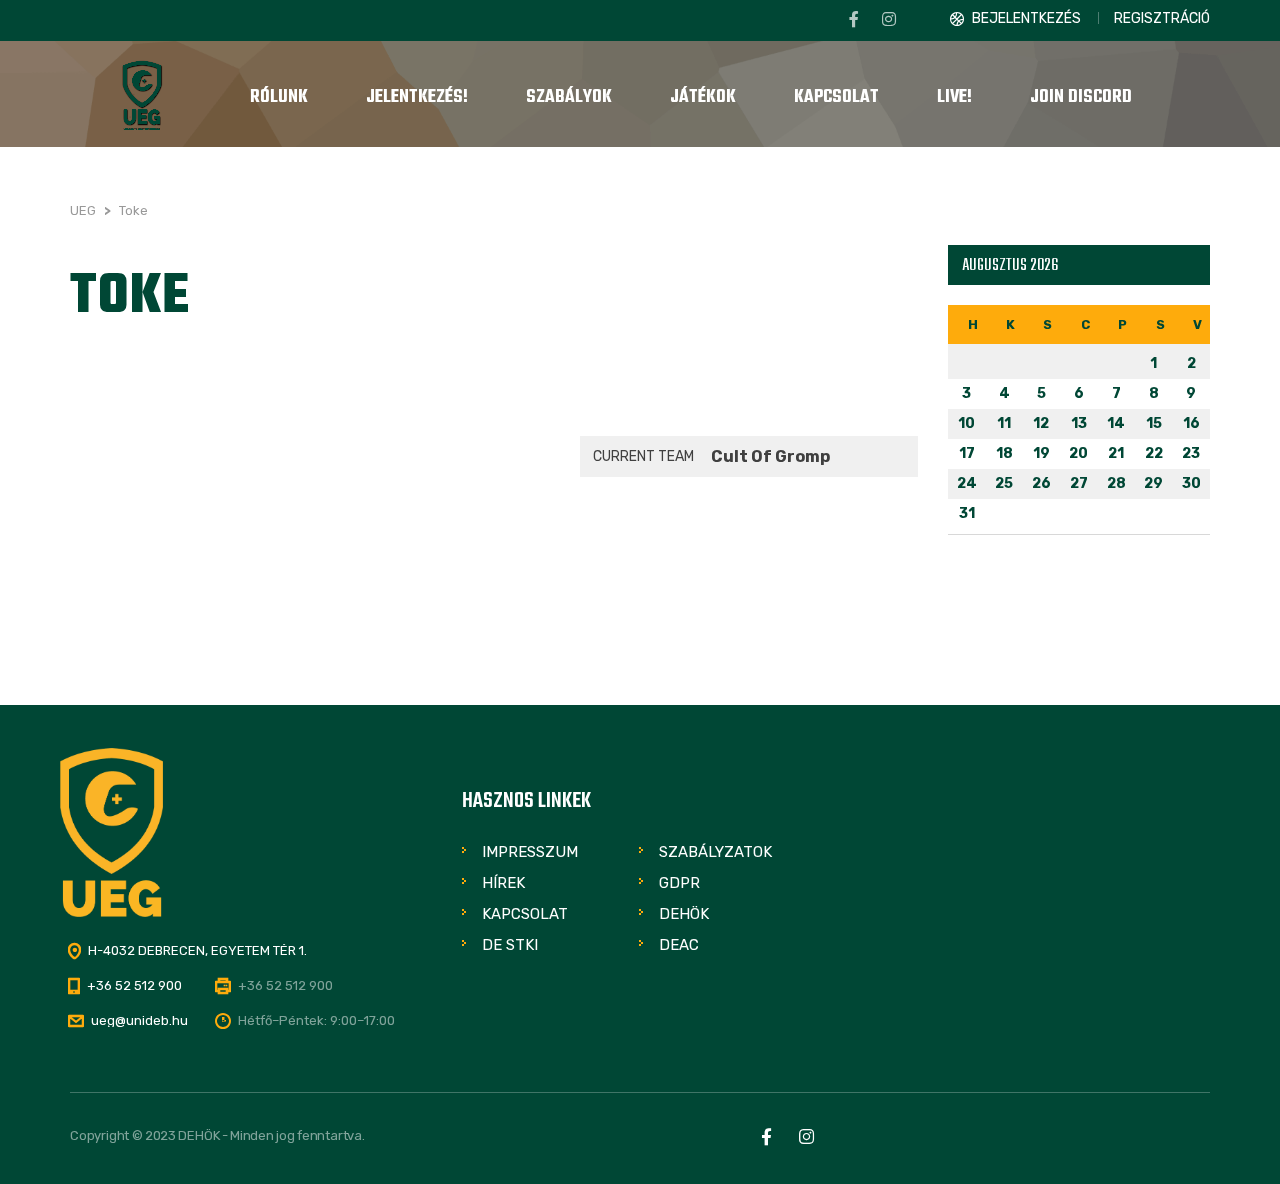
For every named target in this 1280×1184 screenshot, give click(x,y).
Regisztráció (1162, 18)
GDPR (679, 883)
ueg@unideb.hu (139, 1020)
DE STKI (510, 945)
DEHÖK (684, 914)
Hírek (503, 883)
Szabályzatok (715, 852)
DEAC (679, 945)
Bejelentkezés (1026, 18)
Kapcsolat (525, 914)
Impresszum (530, 852)
